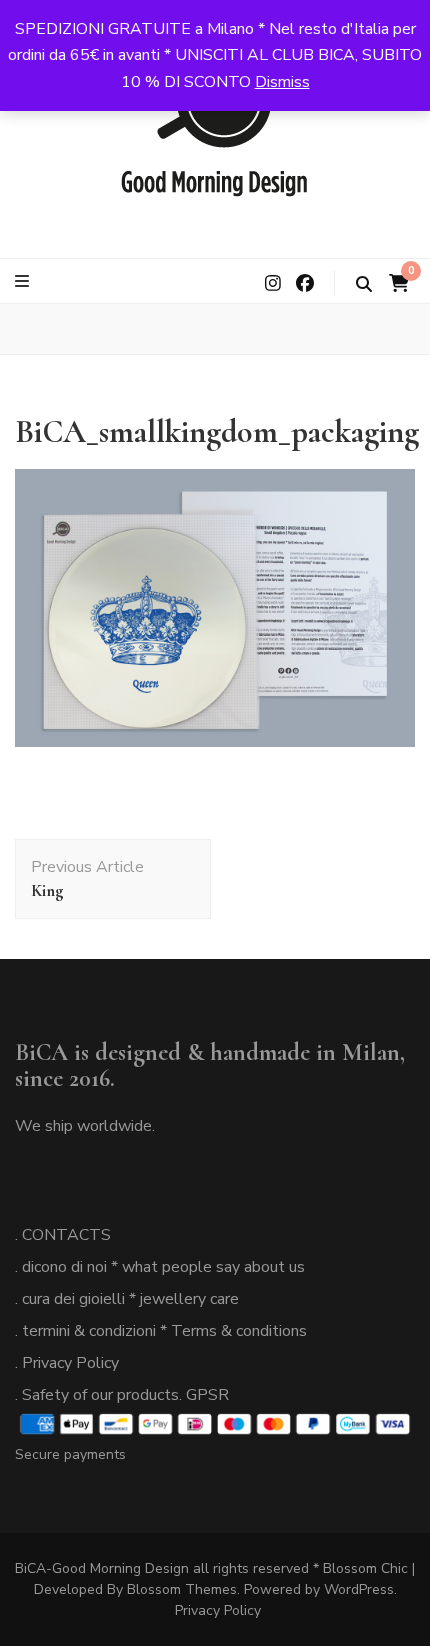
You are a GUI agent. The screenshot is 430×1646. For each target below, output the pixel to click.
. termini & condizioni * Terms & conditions (161, 1331)
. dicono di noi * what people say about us (160, 1267)
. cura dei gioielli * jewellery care (127, 1299)
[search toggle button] (364, 284)
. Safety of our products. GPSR (122, 1395)
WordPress (359, 1589)
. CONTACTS (63, 1235)
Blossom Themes (182, 1589)
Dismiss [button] (282, 82)
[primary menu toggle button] (24, 281)
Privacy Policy (218, 1610)
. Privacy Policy (67, 1363)
